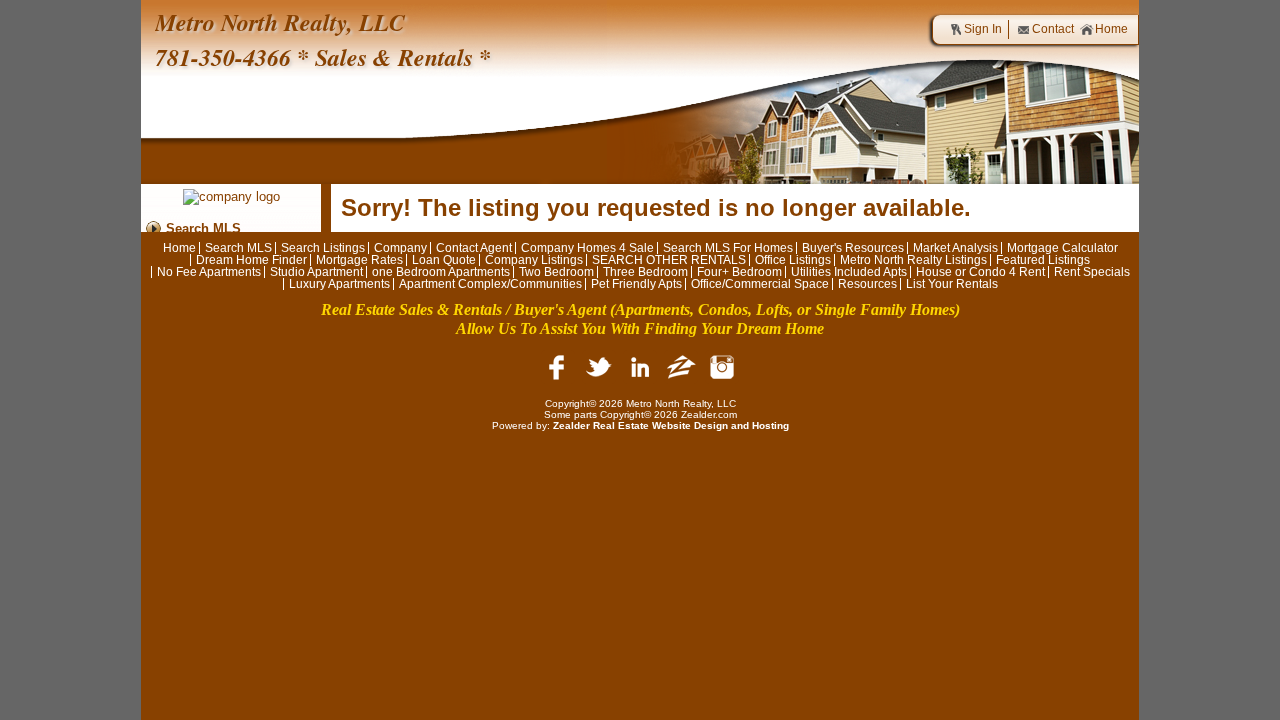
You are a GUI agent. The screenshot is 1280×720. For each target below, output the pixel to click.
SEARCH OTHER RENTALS (669, 260)
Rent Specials (1092, 272)
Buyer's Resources (853, 248)
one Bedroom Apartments (441, 272)
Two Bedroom (556, 272)
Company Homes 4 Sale (587, 248)
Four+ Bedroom (739, 272)
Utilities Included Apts (849, 272)
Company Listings (534, 260)
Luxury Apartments (339, 284)
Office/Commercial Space (760, 284)
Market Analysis (955, 248)
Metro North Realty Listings (913, 260)
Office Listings (793, 260)
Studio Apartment (316, 272)
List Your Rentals (952, 284)
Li (640, 367)
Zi (681, 367)
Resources (867, 284)
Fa (558, 367)
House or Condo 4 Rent (980, 272)
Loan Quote (444, 260)
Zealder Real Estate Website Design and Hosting (671, 425)
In (722, 367)
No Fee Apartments (209, 272)
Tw (599, 367)
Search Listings (323, 248)
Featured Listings (1043, 260)
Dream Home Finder (251, 260)
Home (1111, 29)
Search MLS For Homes (728, 248)
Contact (1053, 29)
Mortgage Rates (359, 260)
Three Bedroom (645, 272)
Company (400, 248)
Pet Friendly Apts (636, 284)
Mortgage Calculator (1062, 248)
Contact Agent (474, 248)
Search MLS (203, 228)
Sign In (983, 29)
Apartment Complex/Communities (490, 284)
